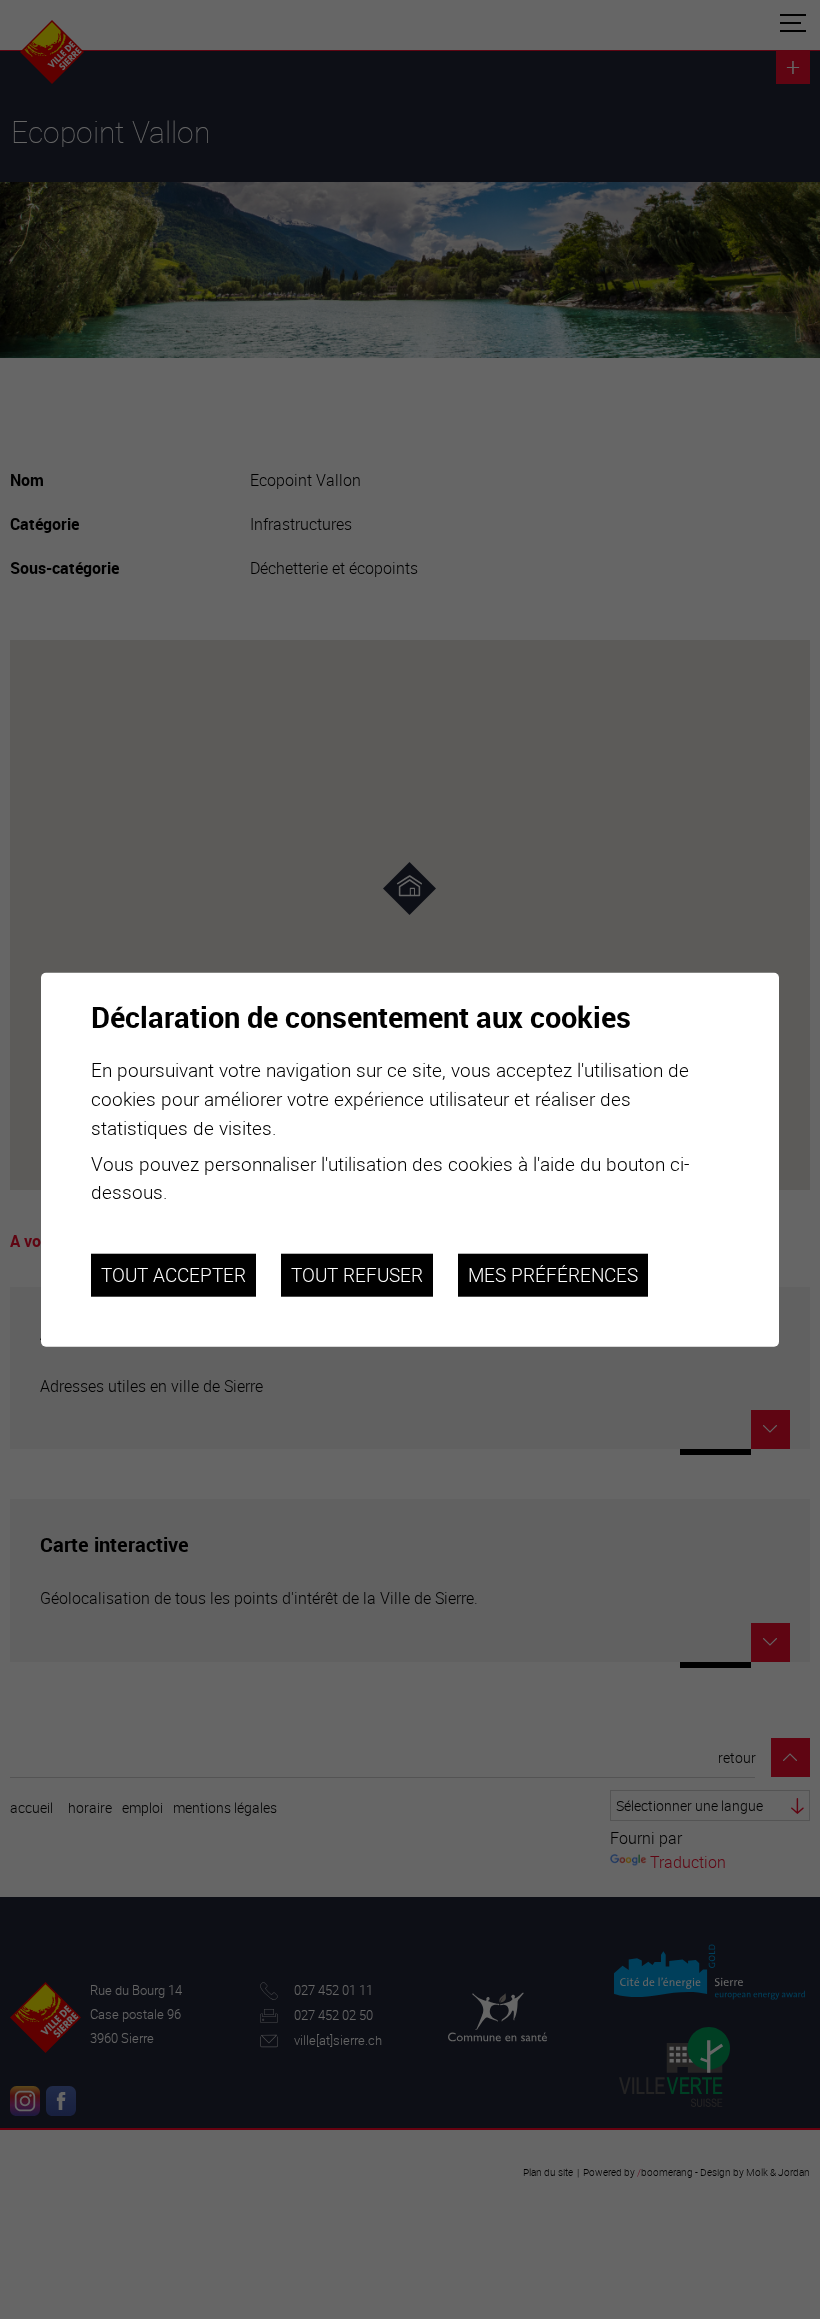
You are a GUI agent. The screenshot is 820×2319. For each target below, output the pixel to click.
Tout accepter (173, 1275)
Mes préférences (553, 1275)
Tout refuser (357, 1275)
